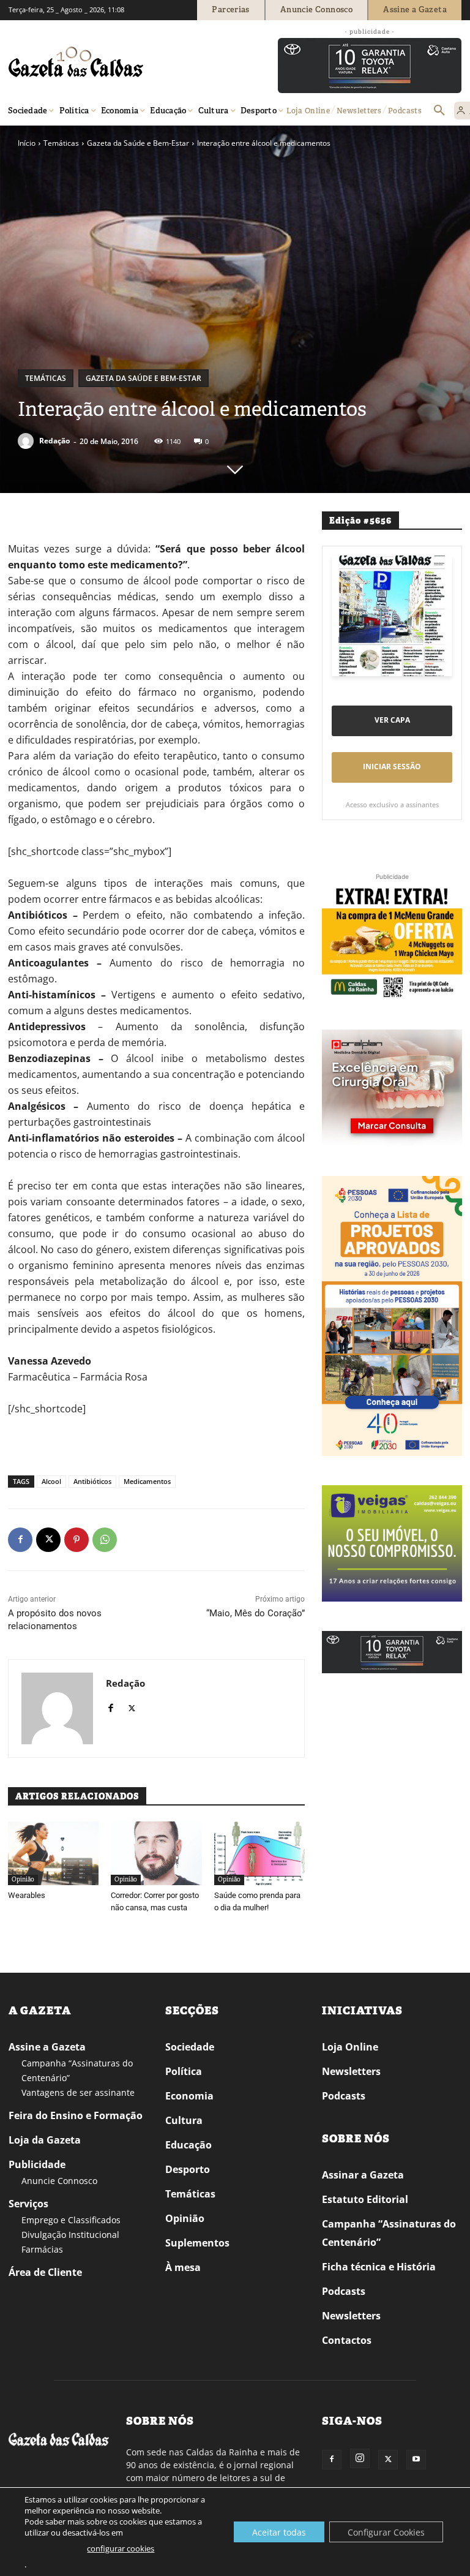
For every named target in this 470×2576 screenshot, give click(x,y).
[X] (48, 1540)
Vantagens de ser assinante (78, 2092)
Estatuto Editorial (365, 2199)
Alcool (51, 1481)
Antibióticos (92, 1481)
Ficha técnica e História (379, 2267)
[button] (439, 111)
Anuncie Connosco (59, 2181)
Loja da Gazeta (45, 2140)
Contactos (347, 2340)
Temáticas (61, 143)
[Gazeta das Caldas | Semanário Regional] (125, 62)
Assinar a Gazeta (363, 2175)
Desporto (188, 2169)
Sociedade (190, 2047)
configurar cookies (121, 2548)
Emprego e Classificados (71, 2220)
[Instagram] (360, 2458)
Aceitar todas (279, 2532)
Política (184, 2071)
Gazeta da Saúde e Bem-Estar (138, 143)
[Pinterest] (76, 1540)
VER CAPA (392, 720)
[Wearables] (53, 1853)
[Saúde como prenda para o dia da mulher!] (259, 1853)
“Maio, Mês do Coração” (256, 1613)
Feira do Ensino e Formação (76, 2115)
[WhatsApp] (105, 1540)
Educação (188, 2145)
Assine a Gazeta (47, 2047)
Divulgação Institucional (70, 2235)
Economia (189, 2096)
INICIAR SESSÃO (392, 766)
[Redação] (28, 441)
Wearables (27, 1895)
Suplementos (197, 2243)
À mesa (183, 2267)
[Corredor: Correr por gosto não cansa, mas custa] (156, 1853)
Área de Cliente (45, 2272)
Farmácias (42, 2249)
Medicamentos (147, 1481)
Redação (54, 441)
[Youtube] (416, 2460)
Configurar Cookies (386, 2532)
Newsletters (351, 2071)
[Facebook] (20, 1540)
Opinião (23, 1879)
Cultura (184, 2120)
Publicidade (37, 2164)
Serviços (28, 2204)
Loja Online (350, 2047)
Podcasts (344, 2096)
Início (27, 143)
